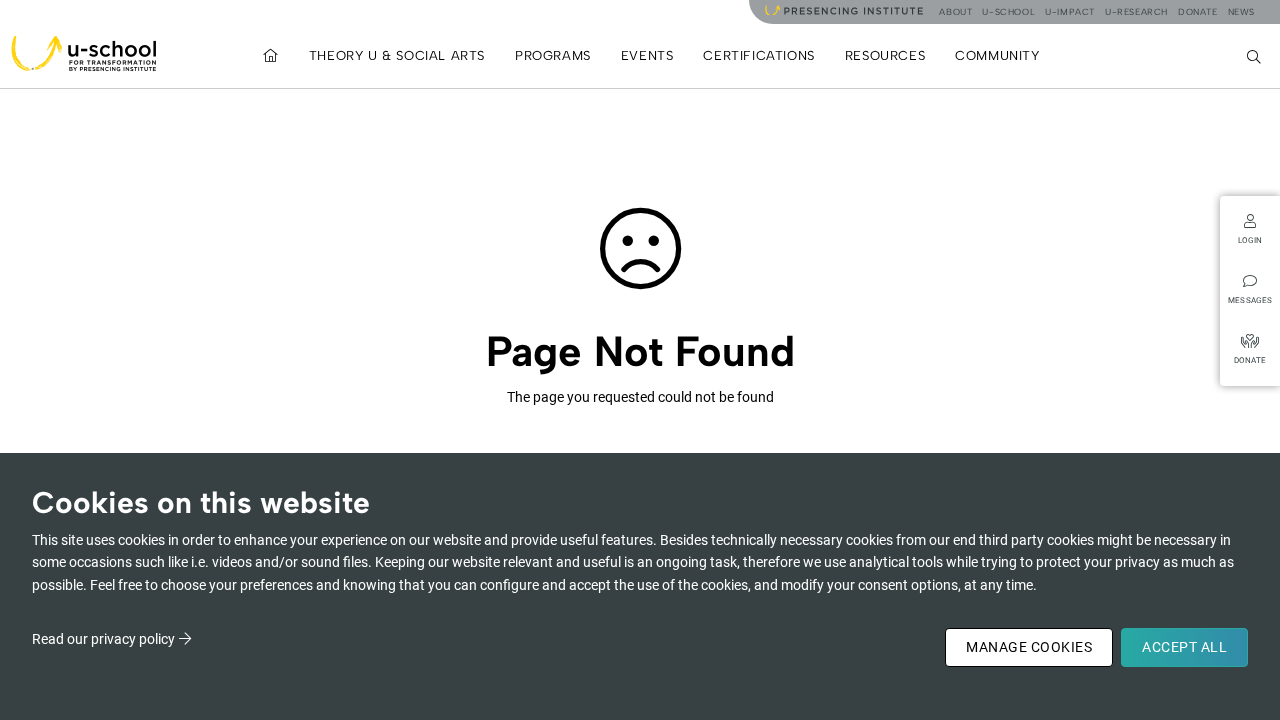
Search (1256, 55)
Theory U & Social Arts (397, 55)
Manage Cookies (1029, 647)
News (1241, 11)
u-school (1008, 11)
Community (997, 55)
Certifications (758, 55)
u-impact (1070, 11)
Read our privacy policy (103, 639)
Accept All (1184, 647)
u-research (1136, 11)
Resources (885, 55)
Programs (553, 55)
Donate (1198, 11)
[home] (271, 55)
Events (647, 55)
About (955, 11)
